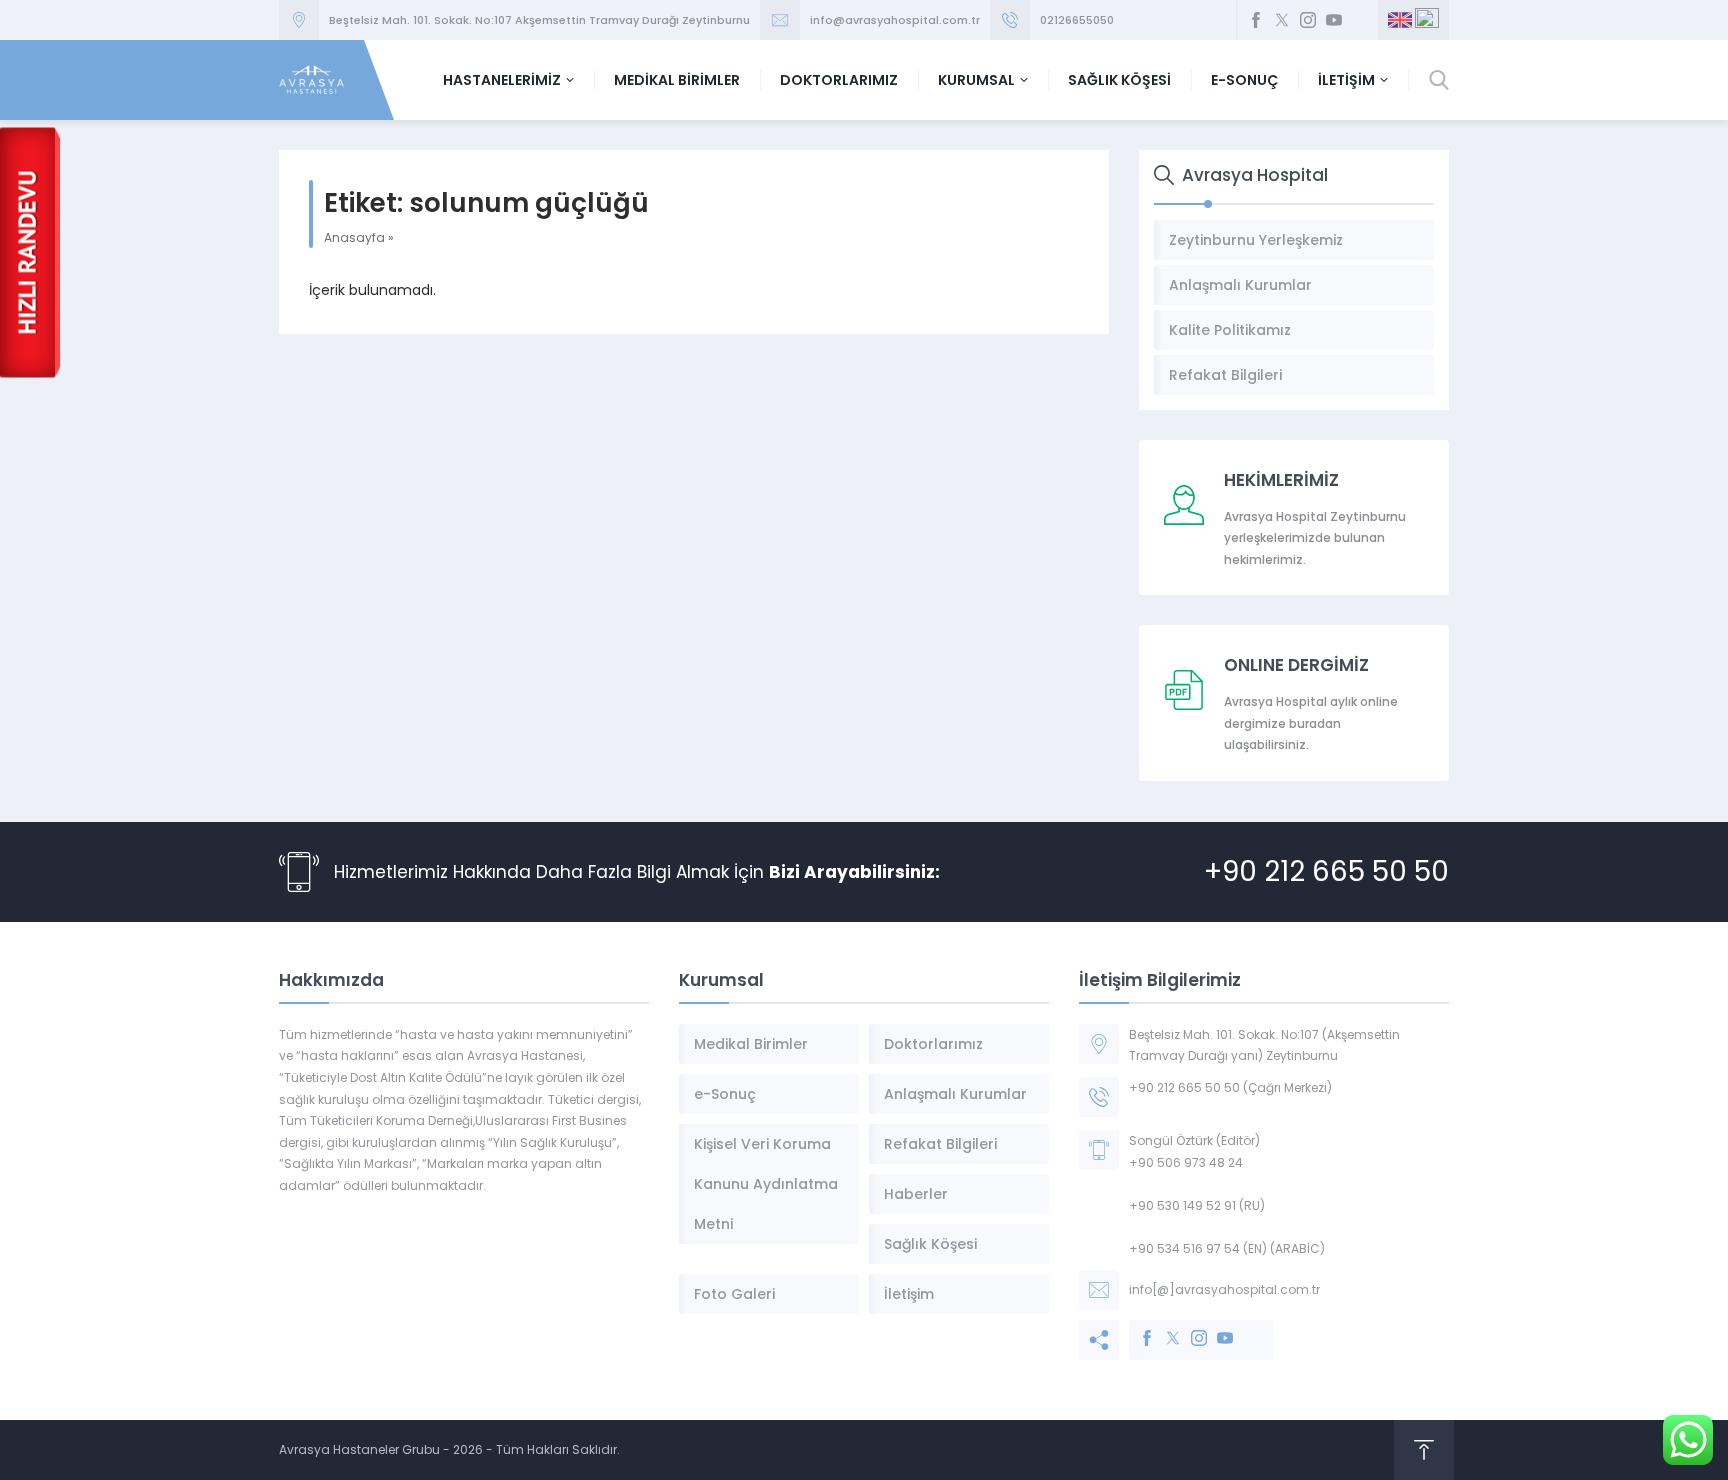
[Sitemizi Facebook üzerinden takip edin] (1256, 20)
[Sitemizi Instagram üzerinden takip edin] (1308, 20)
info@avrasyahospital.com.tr (895, 20)
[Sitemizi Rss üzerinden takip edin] (1360, 20)
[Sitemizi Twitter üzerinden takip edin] (1282, 20)
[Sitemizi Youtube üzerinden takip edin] (1334, 20)
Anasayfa (354, 237)
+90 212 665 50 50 (1326, 871)
